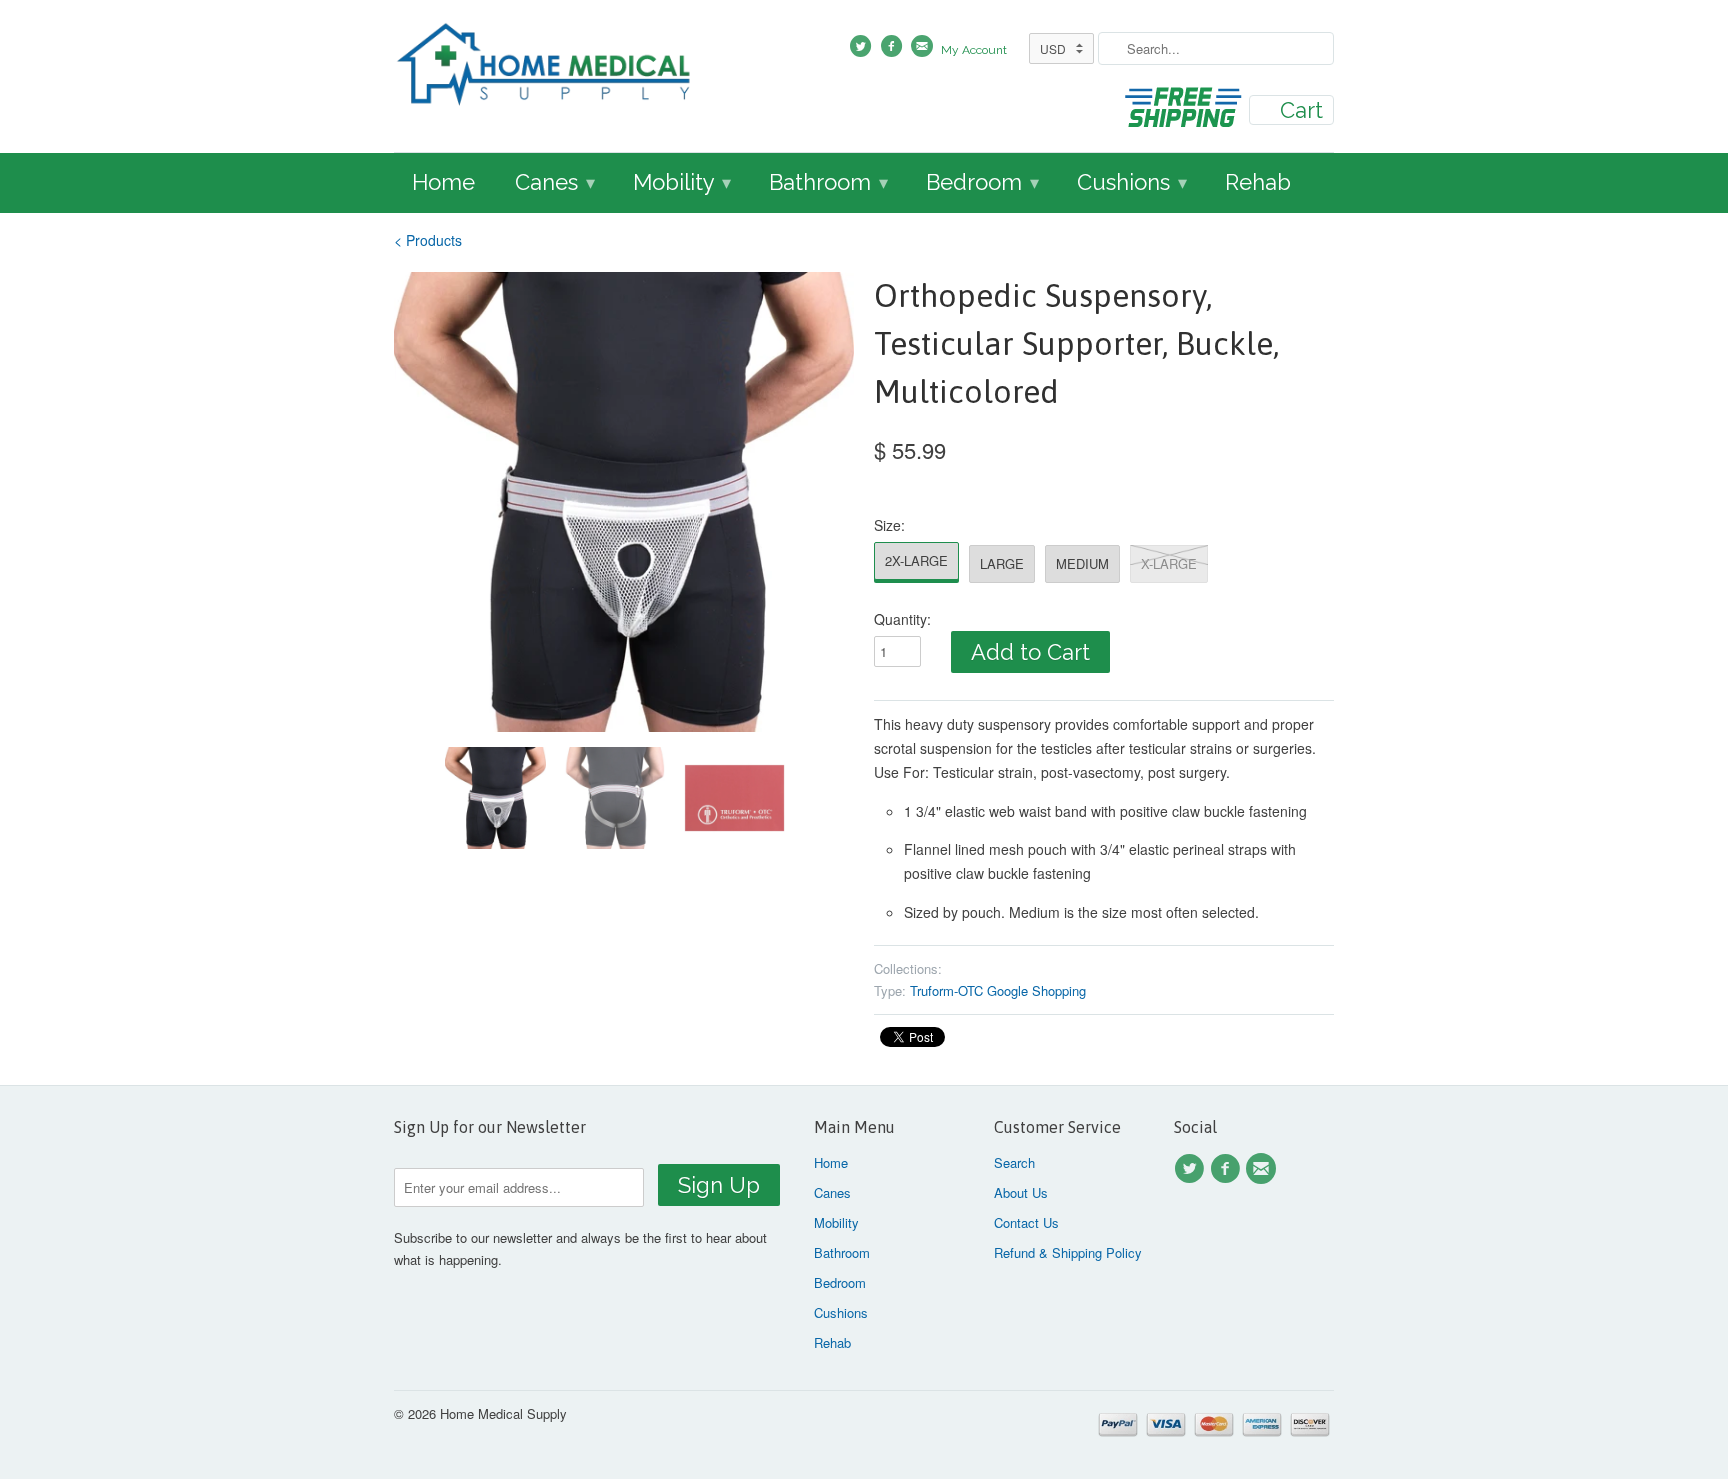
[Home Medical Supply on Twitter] (1192, 1169)
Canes (555, 182)
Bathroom (828, 182)
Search (1014, 1162)
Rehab (1258, 182)
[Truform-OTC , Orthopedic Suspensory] (624, 502)
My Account (974, 50)
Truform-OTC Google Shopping (998, 990)
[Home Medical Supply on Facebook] (1228, 1169)
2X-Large (916, 560)
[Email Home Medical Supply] (1264, 1169)
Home (443, 182)
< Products (428, 240)
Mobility (682, 182)
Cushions (1132, 182)
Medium (1082, 563)
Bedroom (982, 182)
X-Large (1169, 563)
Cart (1301, 110)
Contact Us (1026, 1222)
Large (1002, 563)
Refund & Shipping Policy (1068, 1252)
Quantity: (902, 619)
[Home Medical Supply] (544, 67)
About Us (1021, 1192)
